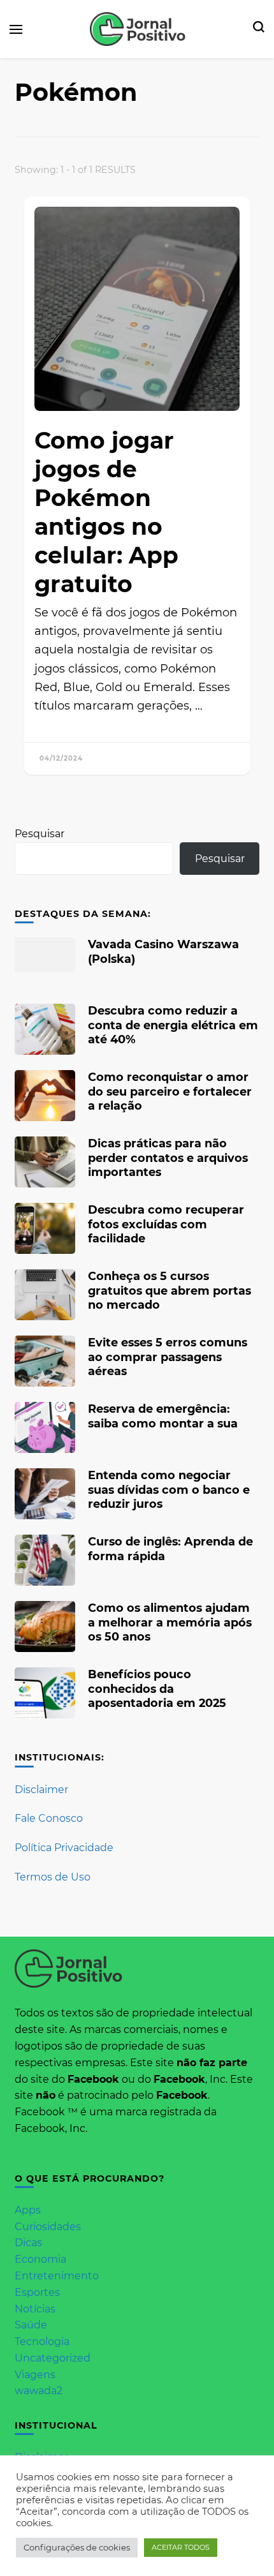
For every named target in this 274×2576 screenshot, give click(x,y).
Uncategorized (53, 2358)
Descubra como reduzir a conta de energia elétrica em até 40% (173, 1024)
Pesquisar (40, 834)
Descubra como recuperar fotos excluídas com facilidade (166, 1224)
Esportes (37, 2292)
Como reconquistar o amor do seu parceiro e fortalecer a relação (170, 1091)
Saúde (31, 2325)
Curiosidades (48, 2227)
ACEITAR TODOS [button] (181, 2547)
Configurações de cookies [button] (77, 2547)
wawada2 (39, 2391)
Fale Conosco (49, 1818)
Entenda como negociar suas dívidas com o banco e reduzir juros (169, 1489)
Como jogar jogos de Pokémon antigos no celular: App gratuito (106, 512)
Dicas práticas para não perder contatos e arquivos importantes (168, 1157)
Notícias (35, 2309)
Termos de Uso (53, 1877)
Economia (40, 2259)
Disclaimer (41, 1790)
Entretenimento (57, 2276)
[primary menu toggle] (16, 29)
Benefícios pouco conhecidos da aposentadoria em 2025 (157, 1688)
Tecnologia (42, 2341)
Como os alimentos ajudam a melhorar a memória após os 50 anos (170, 1622)
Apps (28, 2210)
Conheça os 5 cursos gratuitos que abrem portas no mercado (169, 1290)
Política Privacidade (64, 1848)
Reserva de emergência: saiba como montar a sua (163, 1416)
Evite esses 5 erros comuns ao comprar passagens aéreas (168, 1356)
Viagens (35, 2375)
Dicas (28, 2243)
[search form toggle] (259, 29)
